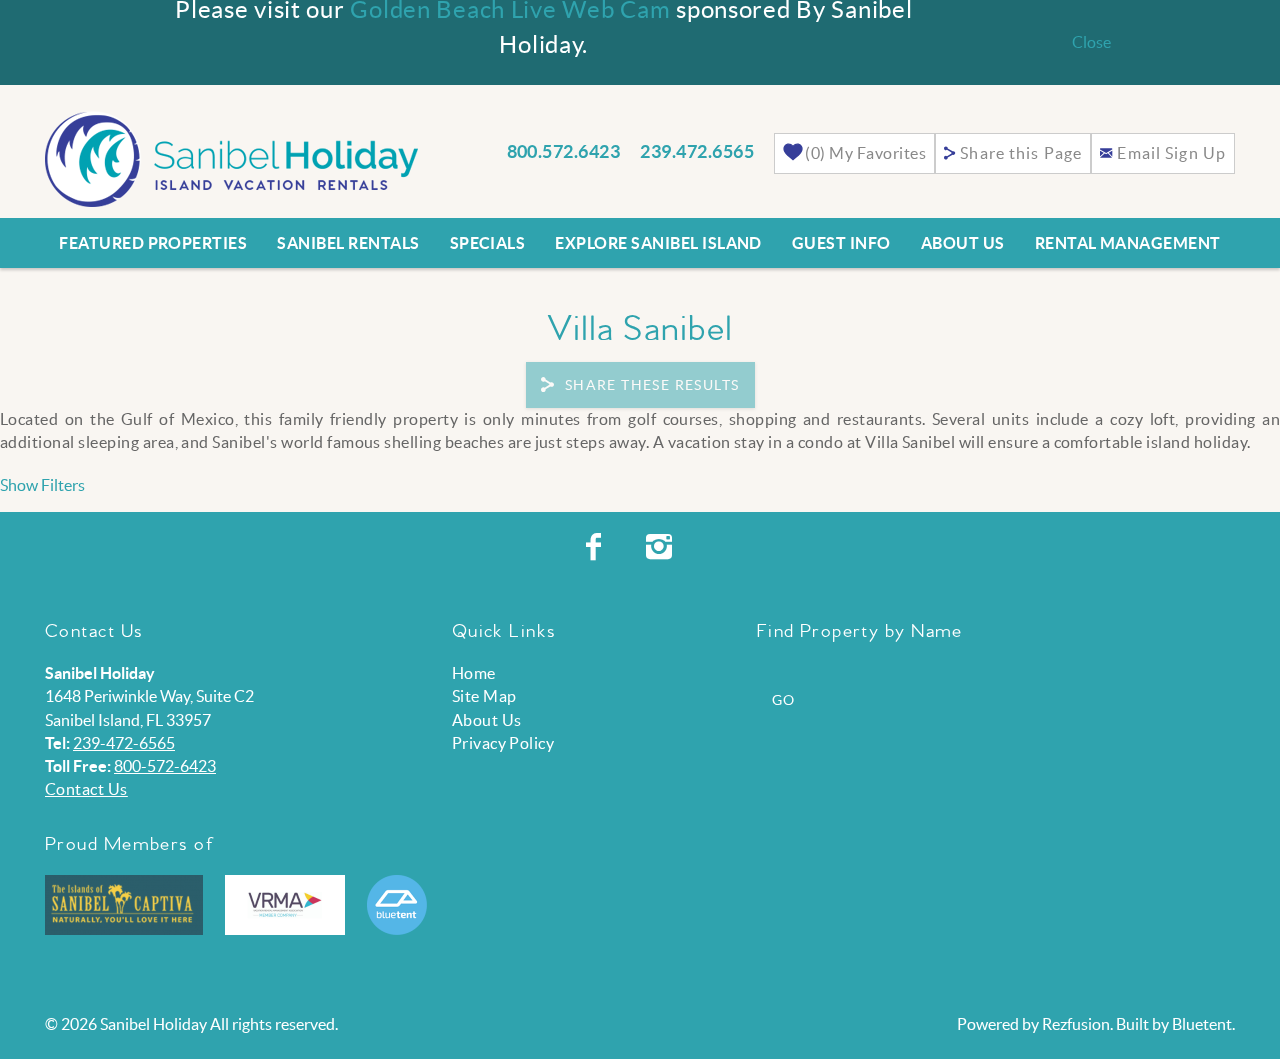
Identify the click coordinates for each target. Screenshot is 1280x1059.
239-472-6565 (124, 743)
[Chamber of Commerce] (124, 905)
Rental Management (1128, 243)
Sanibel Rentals (348, 243)
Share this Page (1021, 153)
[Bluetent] (397, 905)
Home (474, 673)
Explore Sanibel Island (658, 243)
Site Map (484, 696)
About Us (963, 243)
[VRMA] (285, 905)
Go (784, 700)
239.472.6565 (697, 151)
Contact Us (86, 789)
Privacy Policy (503, 743)
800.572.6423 (564, 151)
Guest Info (841, 243)
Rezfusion (1076, 1024)
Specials (488, 243)
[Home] (231, 157)
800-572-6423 (165, 766)
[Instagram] (661, 547)
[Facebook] (596, 547)
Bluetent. (1203, 1024)
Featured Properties (153, 243)
